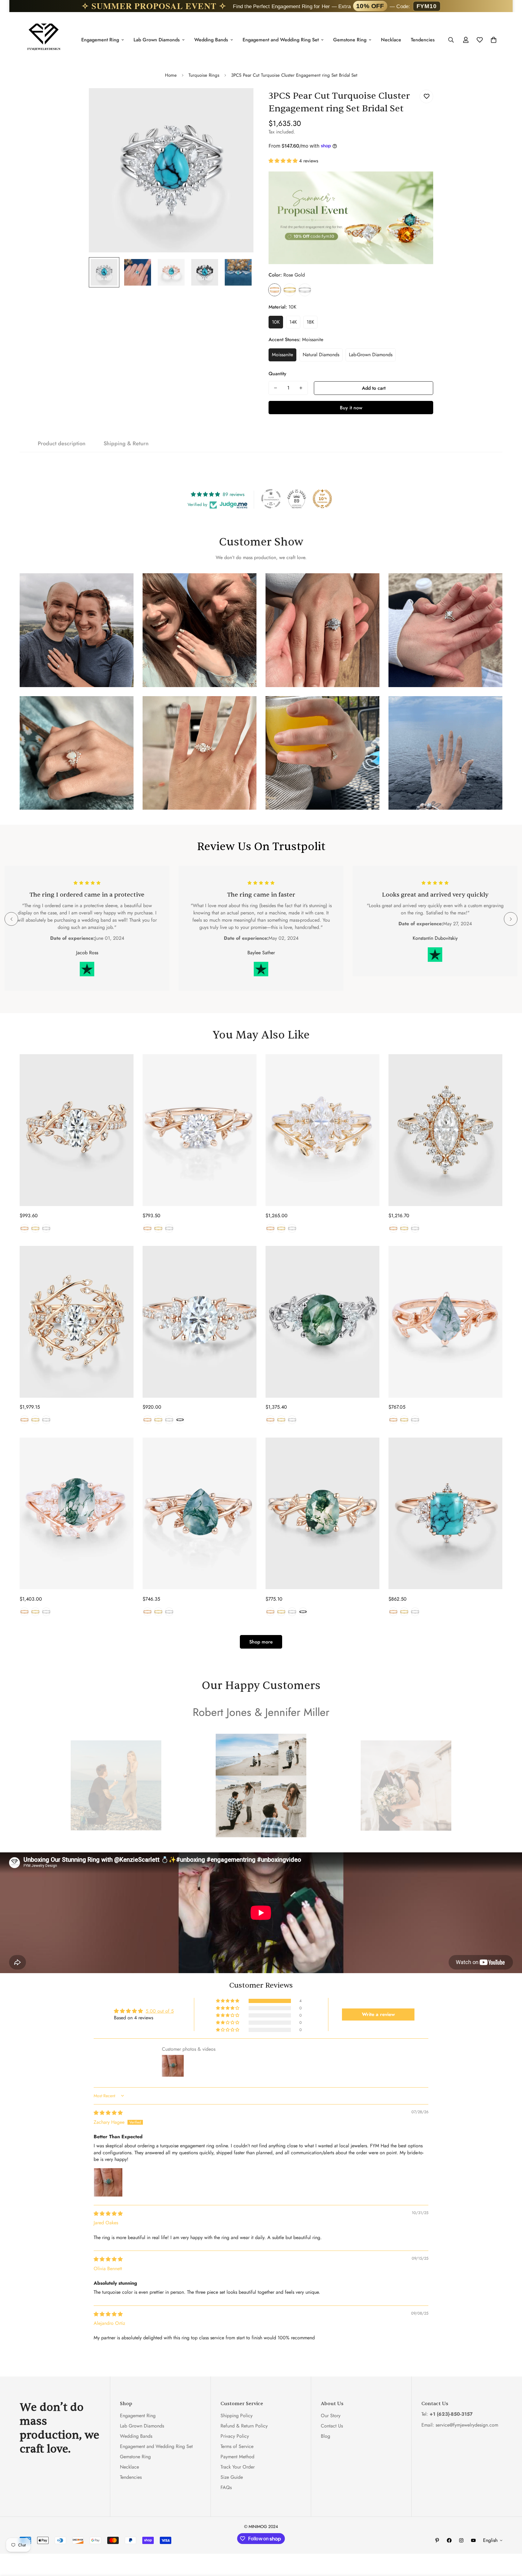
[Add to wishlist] (426, 96)
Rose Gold (275, 290)
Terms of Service (237, 2446)
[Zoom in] (241, 101)
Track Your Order (238, 2467)
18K (310, 322)
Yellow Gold (290, 290)
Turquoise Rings (204, 75)
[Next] (511, 919)
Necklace (391, 40)
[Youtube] (473, 2540)
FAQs (226, 2487)
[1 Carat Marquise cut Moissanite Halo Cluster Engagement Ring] (445, 1130)
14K (293, 322)
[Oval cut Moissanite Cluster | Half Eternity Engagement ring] (200, 1322)
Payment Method (237, 2456)
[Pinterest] (437, 2540)
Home (171, 75)
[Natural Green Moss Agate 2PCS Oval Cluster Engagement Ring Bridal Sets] (77, 1514)
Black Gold (180, 1420)
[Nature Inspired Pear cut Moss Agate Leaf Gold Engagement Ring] (200, 1514)
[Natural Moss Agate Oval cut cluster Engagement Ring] (322, 1322)
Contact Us (332, 2426)
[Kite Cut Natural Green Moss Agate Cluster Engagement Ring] (445, 1322)
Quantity (277, 374)
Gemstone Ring (350, 40)
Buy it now (351, 408)
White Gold (305, 290)
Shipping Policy (237, 2415)
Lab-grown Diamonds (371, 355)
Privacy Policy (235, 2436)
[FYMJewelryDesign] (44, 40)
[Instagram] (461, 2540)
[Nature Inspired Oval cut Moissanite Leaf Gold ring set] (77, 1322)
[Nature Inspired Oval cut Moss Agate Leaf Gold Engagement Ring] (322, 1514)
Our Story (331, 2415)
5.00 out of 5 (160, 2011)
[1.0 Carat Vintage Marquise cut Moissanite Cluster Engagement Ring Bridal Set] (322, 1130)
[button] (284, 161)
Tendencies (423, 40)
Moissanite (282, 355)
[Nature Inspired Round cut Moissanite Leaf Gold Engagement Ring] (200, 1130)
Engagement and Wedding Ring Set (281, 40)
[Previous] (11, 919)
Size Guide (232, 2477)
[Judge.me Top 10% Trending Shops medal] (322, 499)
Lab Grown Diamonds (157, 40)
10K (276, 322)
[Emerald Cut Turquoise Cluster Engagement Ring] (445, 1514)
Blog (325, 2436)
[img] (108, 2113)
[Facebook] (449, 2540)
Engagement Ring (100, 40)
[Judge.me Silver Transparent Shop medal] (271, 499)
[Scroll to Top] (510, 2543)
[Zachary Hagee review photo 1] (108, 2182)
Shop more (261, 1642)
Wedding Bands (211, 40)
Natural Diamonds (321, 355)
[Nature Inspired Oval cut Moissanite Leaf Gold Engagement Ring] (77, 1130)
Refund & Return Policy (244, 2426)
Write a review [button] (378, 2014)
